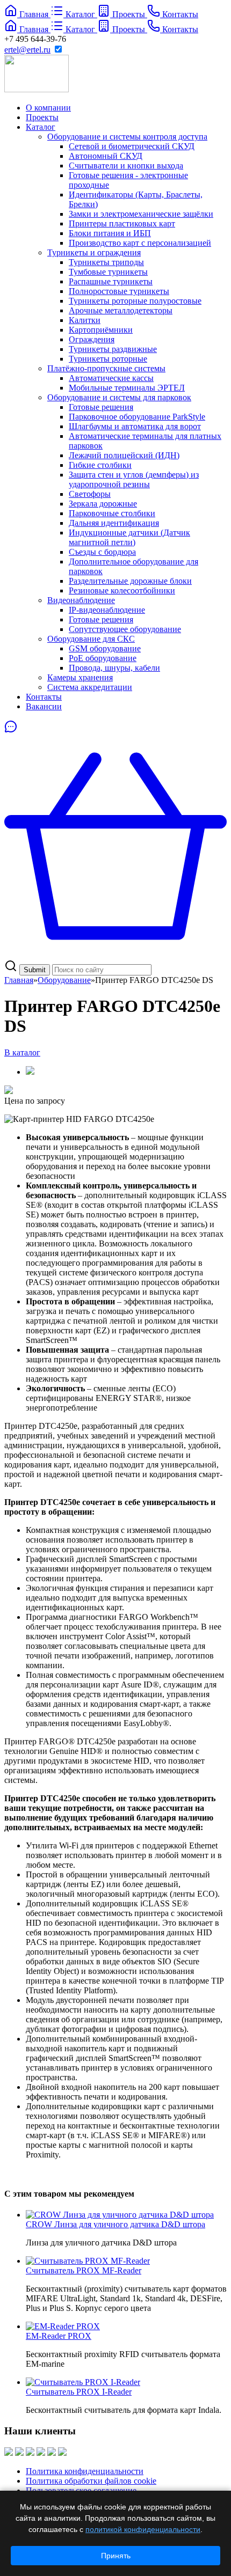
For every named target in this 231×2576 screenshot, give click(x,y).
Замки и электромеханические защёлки (141, 214)
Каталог (41, 127)
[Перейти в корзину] (115, 954)
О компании (48, 108)
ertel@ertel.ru (27, 50)
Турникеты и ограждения (94, 252)
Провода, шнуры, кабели (114, 668)
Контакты (44, 697)
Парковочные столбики (112, 513)
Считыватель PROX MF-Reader (84, 2270)
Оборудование (64, 980)
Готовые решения (101, 407)
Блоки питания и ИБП (110, 233)
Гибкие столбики (100, 465)
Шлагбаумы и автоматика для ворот (135, 426)
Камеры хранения (80, 677)
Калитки (85, 320)
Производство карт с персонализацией (140, 243)
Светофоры (90, 494)
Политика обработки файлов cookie (91, 2481)
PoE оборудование (103, 658)
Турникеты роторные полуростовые (135, 301)
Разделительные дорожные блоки (130, 581)
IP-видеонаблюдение (107, 610)
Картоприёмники (101, 330)
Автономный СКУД (106, 156)
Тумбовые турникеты (108, 272)
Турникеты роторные (108, 359)
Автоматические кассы (111, 378)
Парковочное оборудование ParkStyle (137, 417)
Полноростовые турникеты (119, 291)
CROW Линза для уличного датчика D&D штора (115, 2224)
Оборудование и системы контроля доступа (127, 137)
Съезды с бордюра (102, 552)
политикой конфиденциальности (143, 2529)
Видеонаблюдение (81, 600)
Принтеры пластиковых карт (122, 223)
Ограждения (92, 339)
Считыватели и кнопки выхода (126, 166)
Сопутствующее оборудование (125, 629)
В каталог (22, 1052)
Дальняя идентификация (114, 523)
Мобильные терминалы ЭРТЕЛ (127, 388)
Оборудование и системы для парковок (119, 397)
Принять (116, 2556)
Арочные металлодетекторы (121, 310)
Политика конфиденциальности (85, 2471)
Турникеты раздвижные (113, 349)
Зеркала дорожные (103, 504)
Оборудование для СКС (91, 639)
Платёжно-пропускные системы (106, 368)
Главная (19, 980)
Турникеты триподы (106, 262)
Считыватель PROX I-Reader (79, 2392)
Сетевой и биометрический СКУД (132, 146)
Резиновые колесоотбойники (122, 590)
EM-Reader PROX (59, 2336)
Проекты (42, 117)
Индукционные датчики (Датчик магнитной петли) (129, 537)
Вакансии (44, 706)
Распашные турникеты (111, 281)
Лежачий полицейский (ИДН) (124, 455)
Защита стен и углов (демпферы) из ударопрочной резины (134, 479)
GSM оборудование (105, 648)
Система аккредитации (90, 687)
